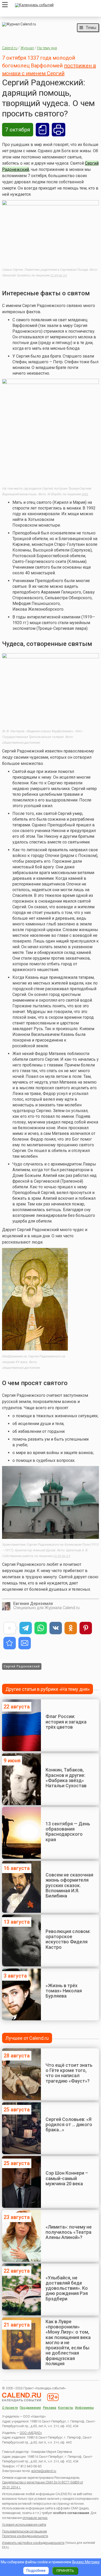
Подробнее (36, 2571)
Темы (91, 27)
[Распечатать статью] (59, 130)
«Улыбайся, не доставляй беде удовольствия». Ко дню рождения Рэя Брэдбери (67, 2288)
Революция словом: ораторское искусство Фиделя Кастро (68, 1939)
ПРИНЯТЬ (65, 2571)
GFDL (85, 494)
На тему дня (47, 48)
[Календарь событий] (56, 5)
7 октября (18, 130)
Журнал (27, 48)
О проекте (10, 2408)
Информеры (84, 2408)
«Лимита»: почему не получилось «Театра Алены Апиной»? (69, 2232)
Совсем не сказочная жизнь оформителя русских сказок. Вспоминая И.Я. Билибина (69, 1885)
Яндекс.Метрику (86, 2562)
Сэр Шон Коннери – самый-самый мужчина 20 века (67, 2178)
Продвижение (30, 2408)
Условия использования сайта (24, 2525)
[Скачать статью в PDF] (42, 130)
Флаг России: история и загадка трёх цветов (66, 1722)
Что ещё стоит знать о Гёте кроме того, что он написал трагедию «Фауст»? (69, 2073)
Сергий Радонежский (22, 1666)
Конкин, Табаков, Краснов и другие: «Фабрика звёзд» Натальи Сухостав (66, 1778)
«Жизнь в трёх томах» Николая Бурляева (64, 1991)
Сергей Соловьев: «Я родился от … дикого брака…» (69, 2125)
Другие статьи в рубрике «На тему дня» (48, 1689)
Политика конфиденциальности (25, 2536)
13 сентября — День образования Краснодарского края (68, 1832)
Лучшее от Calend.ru (27, 2038)
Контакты (66, 2408)
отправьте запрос (35, 2518)
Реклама (50, 2408)
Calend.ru (10, 48)
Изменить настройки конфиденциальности (33, 2543)
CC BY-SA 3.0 (59, 275)
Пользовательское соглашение (24, 2531)
